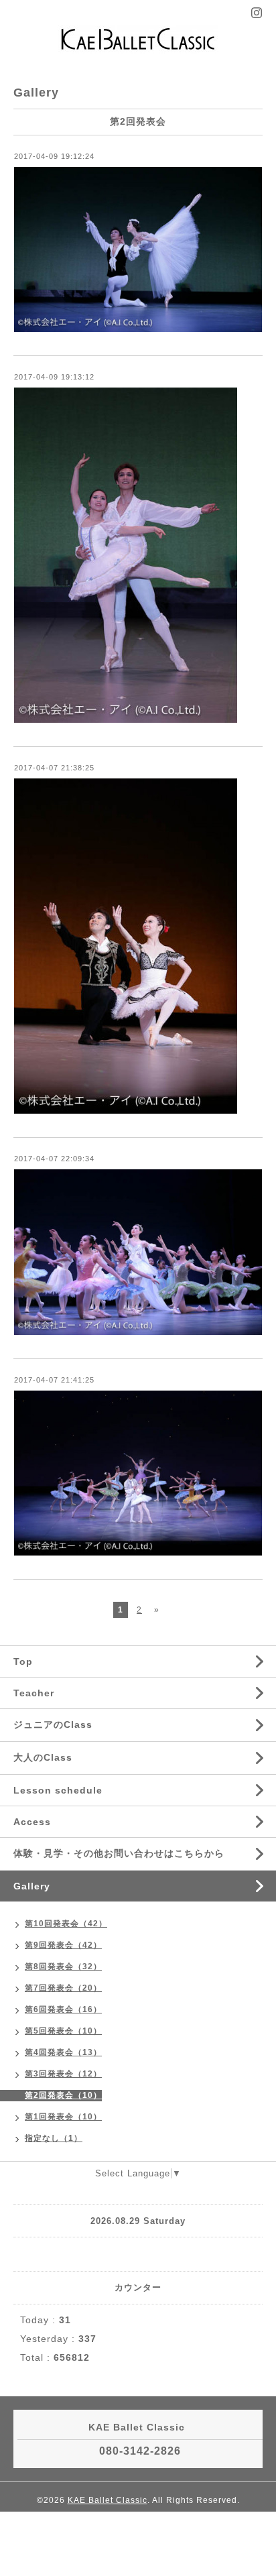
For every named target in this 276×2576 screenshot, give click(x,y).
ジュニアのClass (53, 1724)
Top (23, 1661)
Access (32, 1822)
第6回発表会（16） (63, 2009)
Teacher (34, 1693)
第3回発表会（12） (63, 2074)
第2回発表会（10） (63, 2095)
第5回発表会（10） (63, 2031)
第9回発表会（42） (63, 1945)
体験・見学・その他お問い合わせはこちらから (119, 1853)
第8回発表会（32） (63, 1967)
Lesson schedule (58, 1790)
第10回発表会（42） (66, 1924)
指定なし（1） (54, 2138)
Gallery (32, 1886)
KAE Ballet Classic (108, 2500)
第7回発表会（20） (63, 1988)
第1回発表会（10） (63, 2117)
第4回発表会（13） (63, 2052)
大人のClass (43, 1757)
